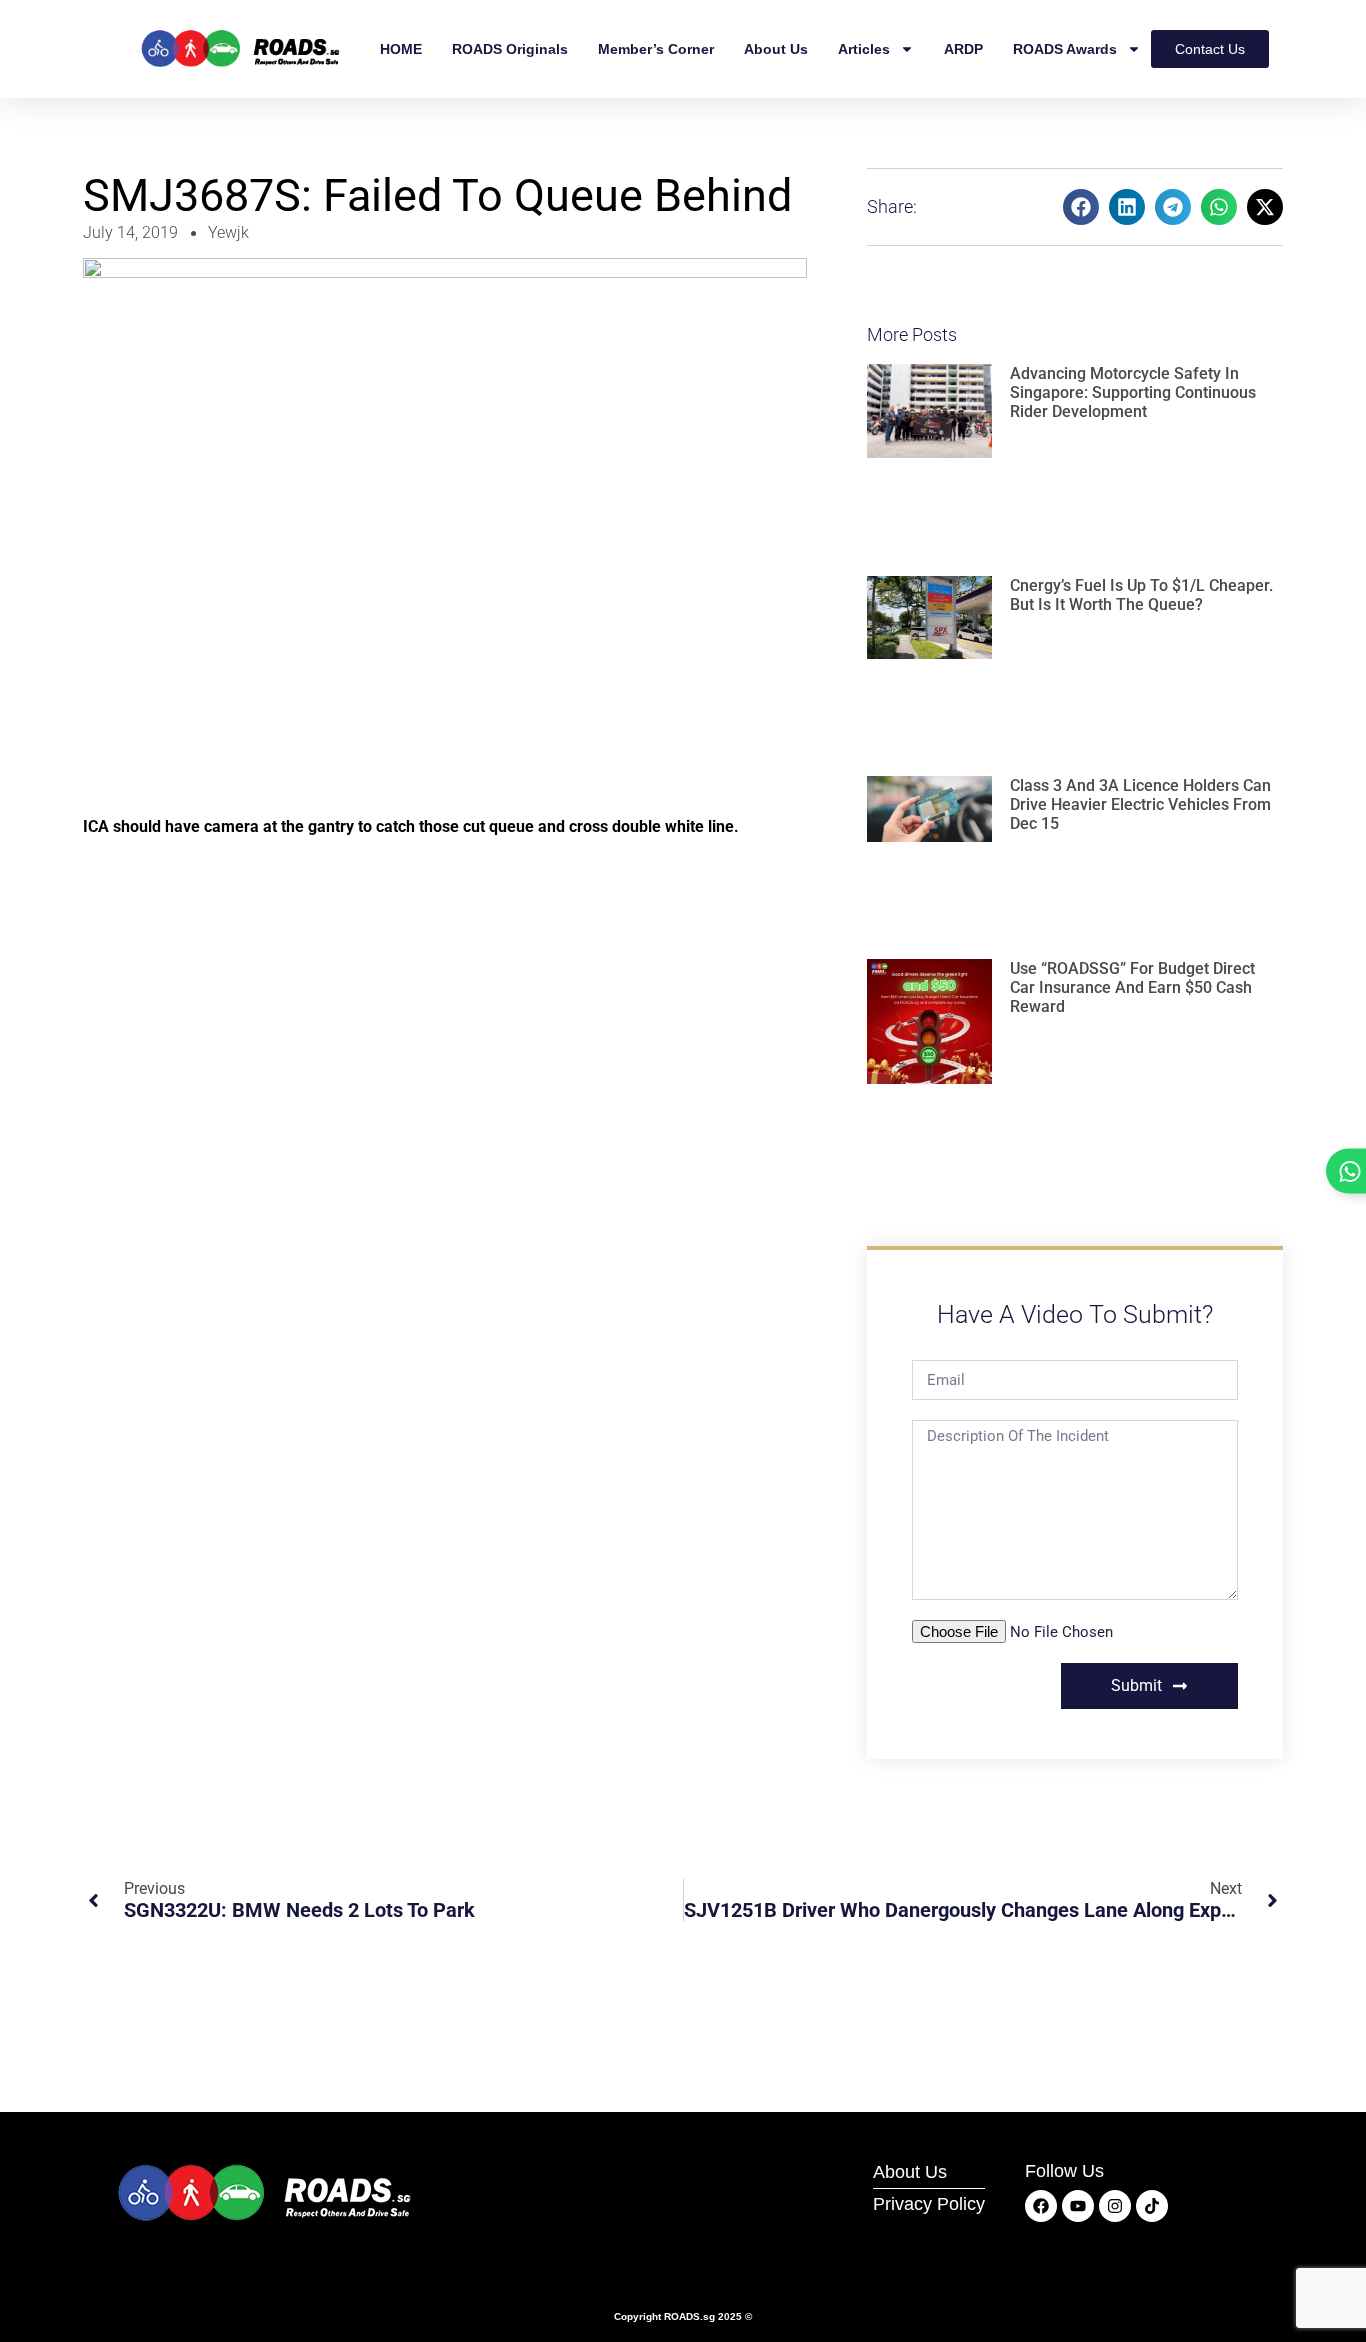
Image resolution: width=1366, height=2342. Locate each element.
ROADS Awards (1065, 49)
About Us (776, 49)
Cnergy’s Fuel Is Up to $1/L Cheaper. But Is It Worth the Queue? (1141, 595)
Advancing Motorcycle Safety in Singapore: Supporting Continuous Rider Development (1133, 392)
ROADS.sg (689, 2316)
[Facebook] (1041, 2206)
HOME (401, 49)
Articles (864, 49)
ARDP (963, 49)
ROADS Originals (510, 49)
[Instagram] (1115, 2206)
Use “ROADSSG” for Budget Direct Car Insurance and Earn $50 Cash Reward (1132, 987)
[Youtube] (1078, 2206)
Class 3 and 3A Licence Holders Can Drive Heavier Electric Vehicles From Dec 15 (1140, 804)
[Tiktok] (1152, 2206)
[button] (1081, 207)
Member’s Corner (656, 49)
